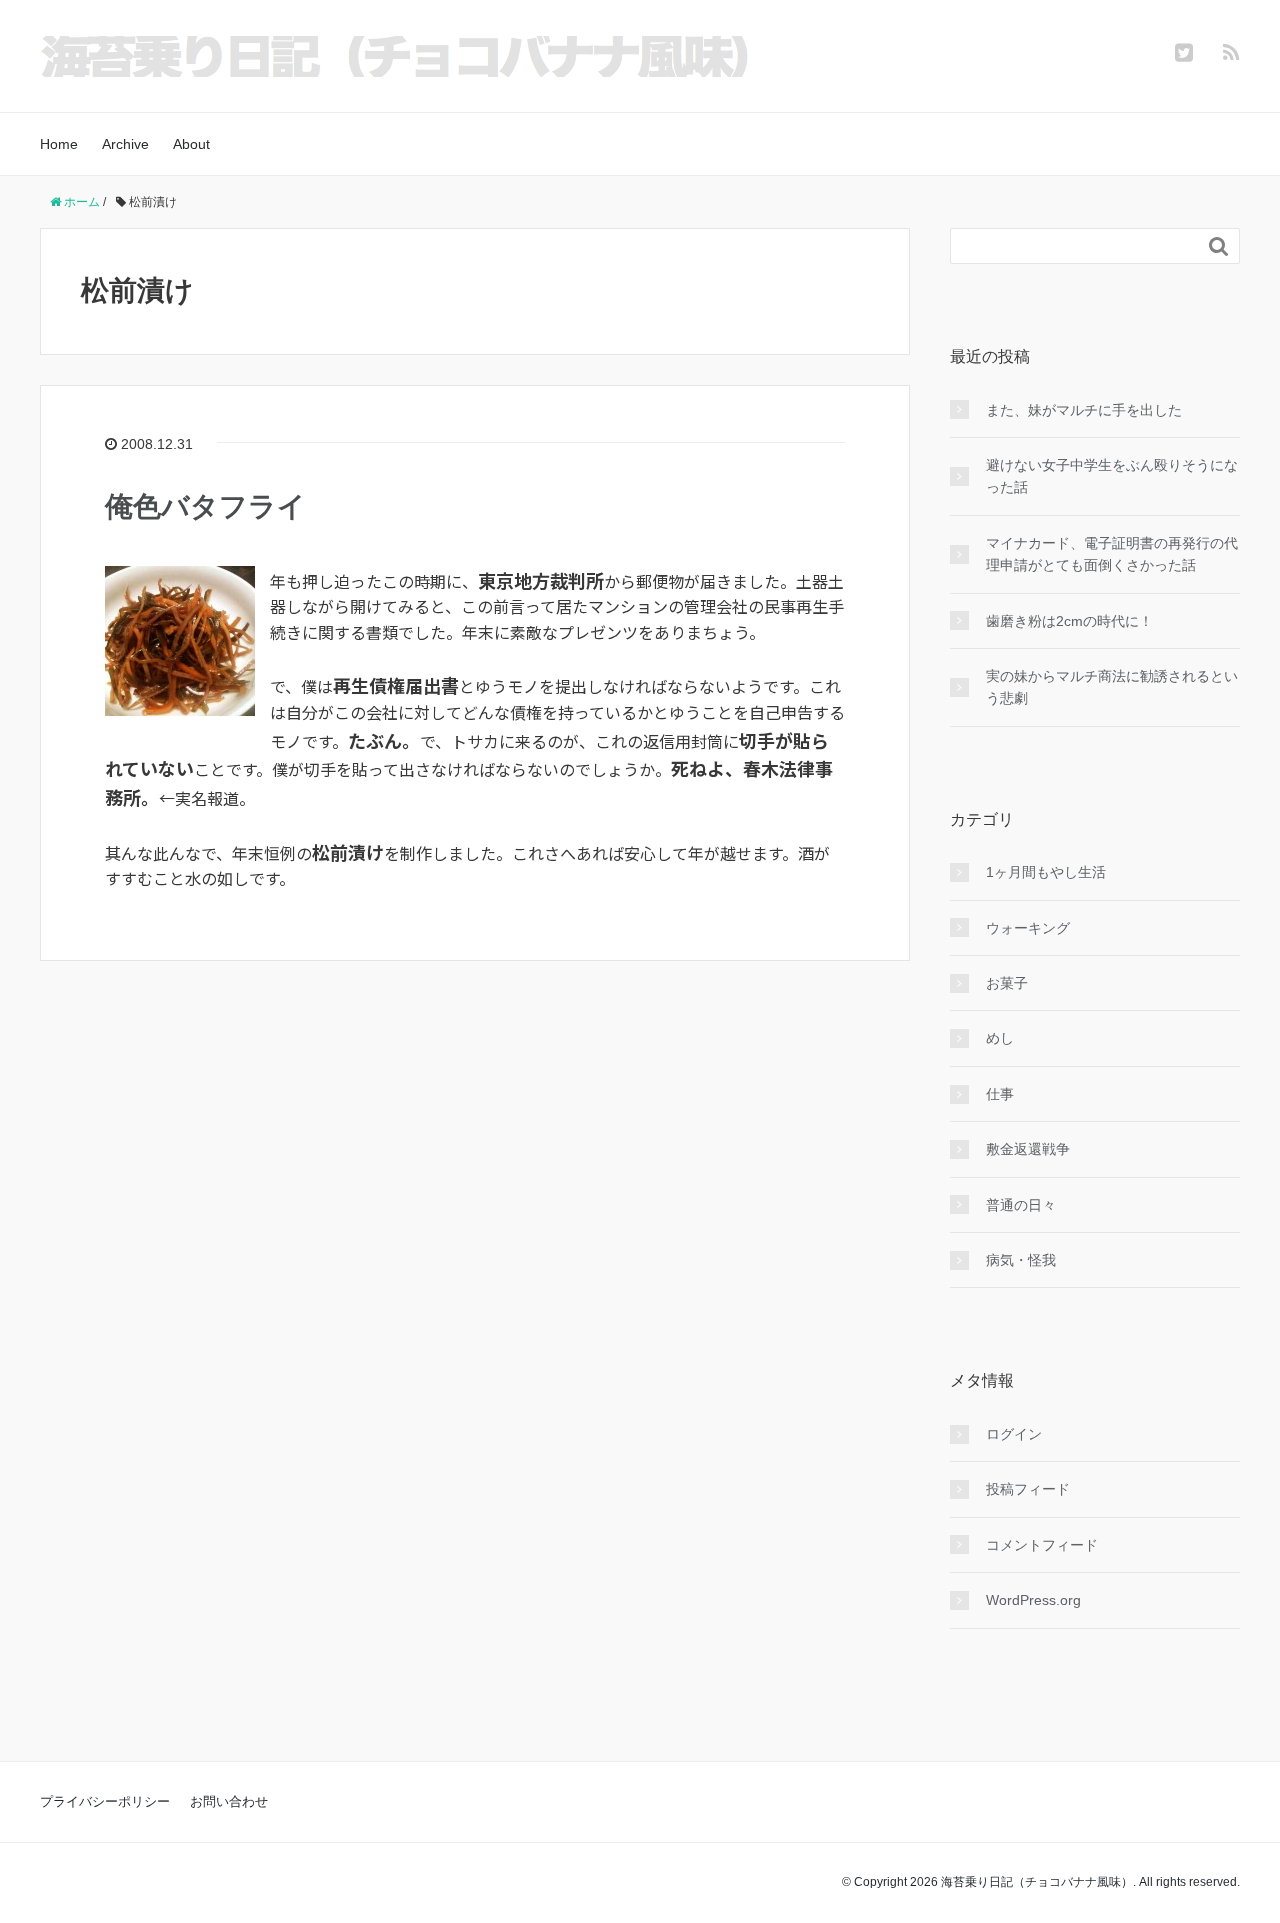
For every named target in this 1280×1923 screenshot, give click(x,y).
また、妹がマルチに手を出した (1084, 410)
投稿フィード (1028, 1489)
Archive (125, 144)
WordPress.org (1033, 1600)
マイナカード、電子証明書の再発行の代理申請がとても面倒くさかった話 (1112, 554)
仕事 (1000, 1094)
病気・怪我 (1021, 1260)
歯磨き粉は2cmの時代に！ (1069, 621)
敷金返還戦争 (1028, 1149)
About (191, 144)
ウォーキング (1028, 928)
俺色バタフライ (205, 506)
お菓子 (1007, 983)
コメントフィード (1042, 1545)
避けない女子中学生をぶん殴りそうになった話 (1112, 476)
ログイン (1014, 1434)
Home (59, 144)
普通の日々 (1021, 1205)
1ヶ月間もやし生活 (1046, 872)
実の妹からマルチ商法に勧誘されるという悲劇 (1112, 687)
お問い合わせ (229, 1801)
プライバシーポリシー (105, 1801)
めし (1000, 1038)
